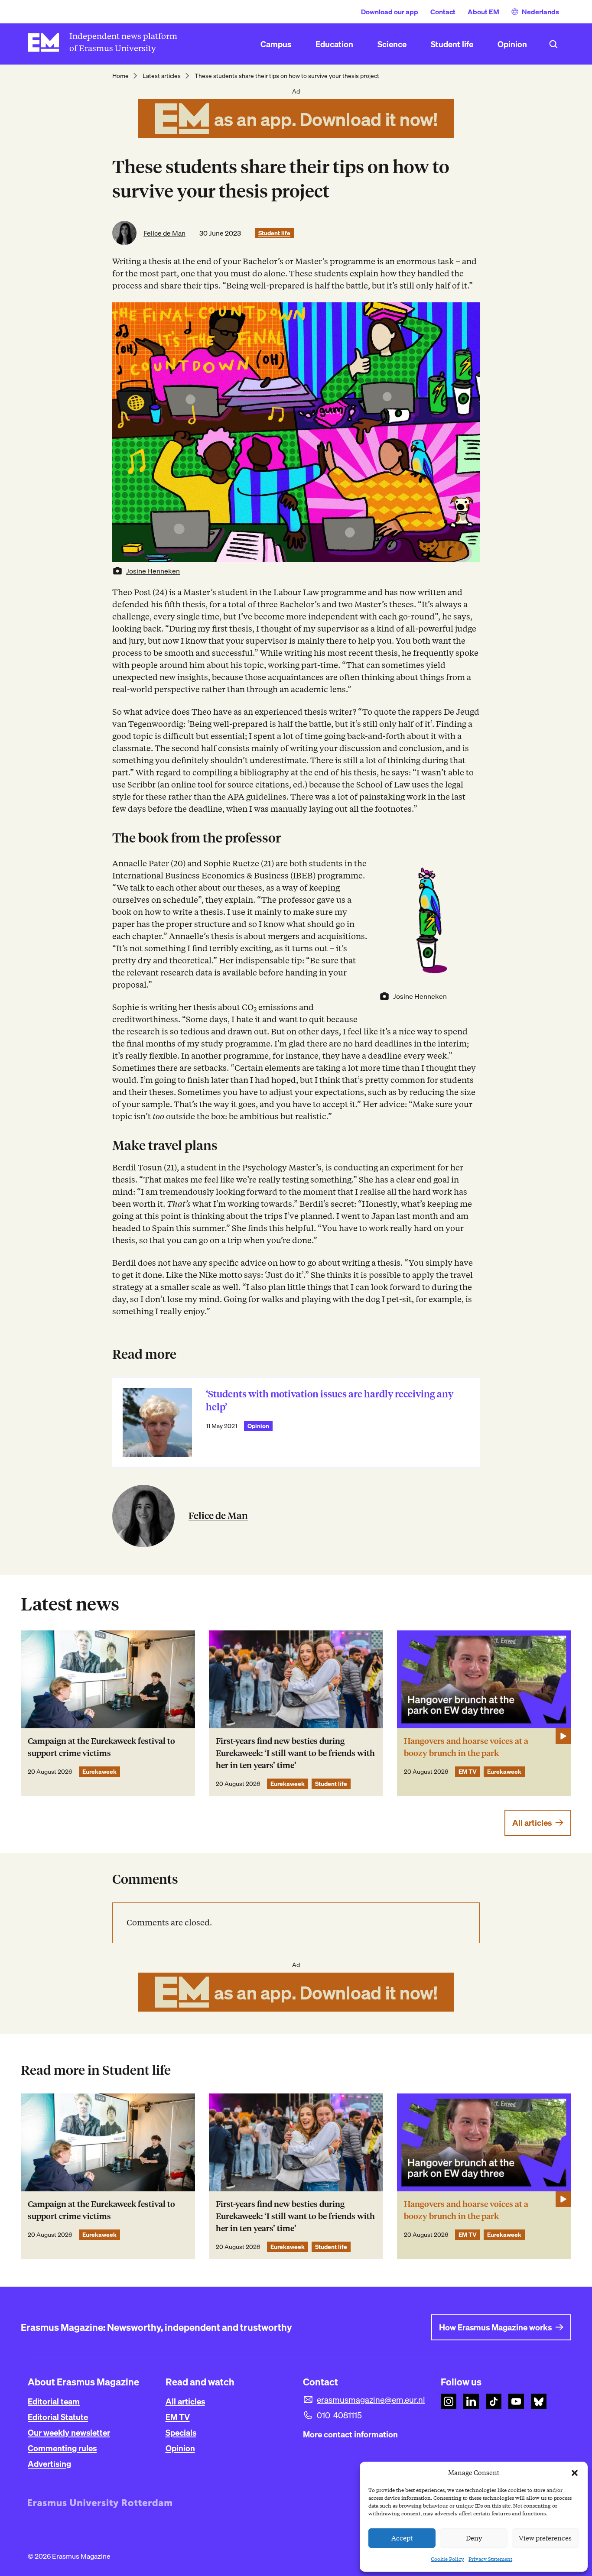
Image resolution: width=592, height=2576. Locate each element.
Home (120, 76)
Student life (274, 233)
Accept (402, 2538)
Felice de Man (164, 233)
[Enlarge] (468, 869)
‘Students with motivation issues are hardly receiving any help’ (330, 1401)
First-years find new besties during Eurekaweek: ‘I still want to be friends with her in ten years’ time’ (295, 1753)
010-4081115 (339, 2415)
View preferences (545, 2538)
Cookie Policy (447, 2559)
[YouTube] (516, 2401)
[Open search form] (553, 44)
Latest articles (162, 76)
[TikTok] (494, 2401)
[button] (575, 2473)
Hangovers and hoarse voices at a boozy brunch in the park (466, 1747)
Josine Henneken (153, 571)
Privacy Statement (490, 2559)
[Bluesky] (539, 2401)
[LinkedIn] (471, 2401)
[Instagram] (449, 2401)
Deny (474, 2538)
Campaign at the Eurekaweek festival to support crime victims (101, 1747)
